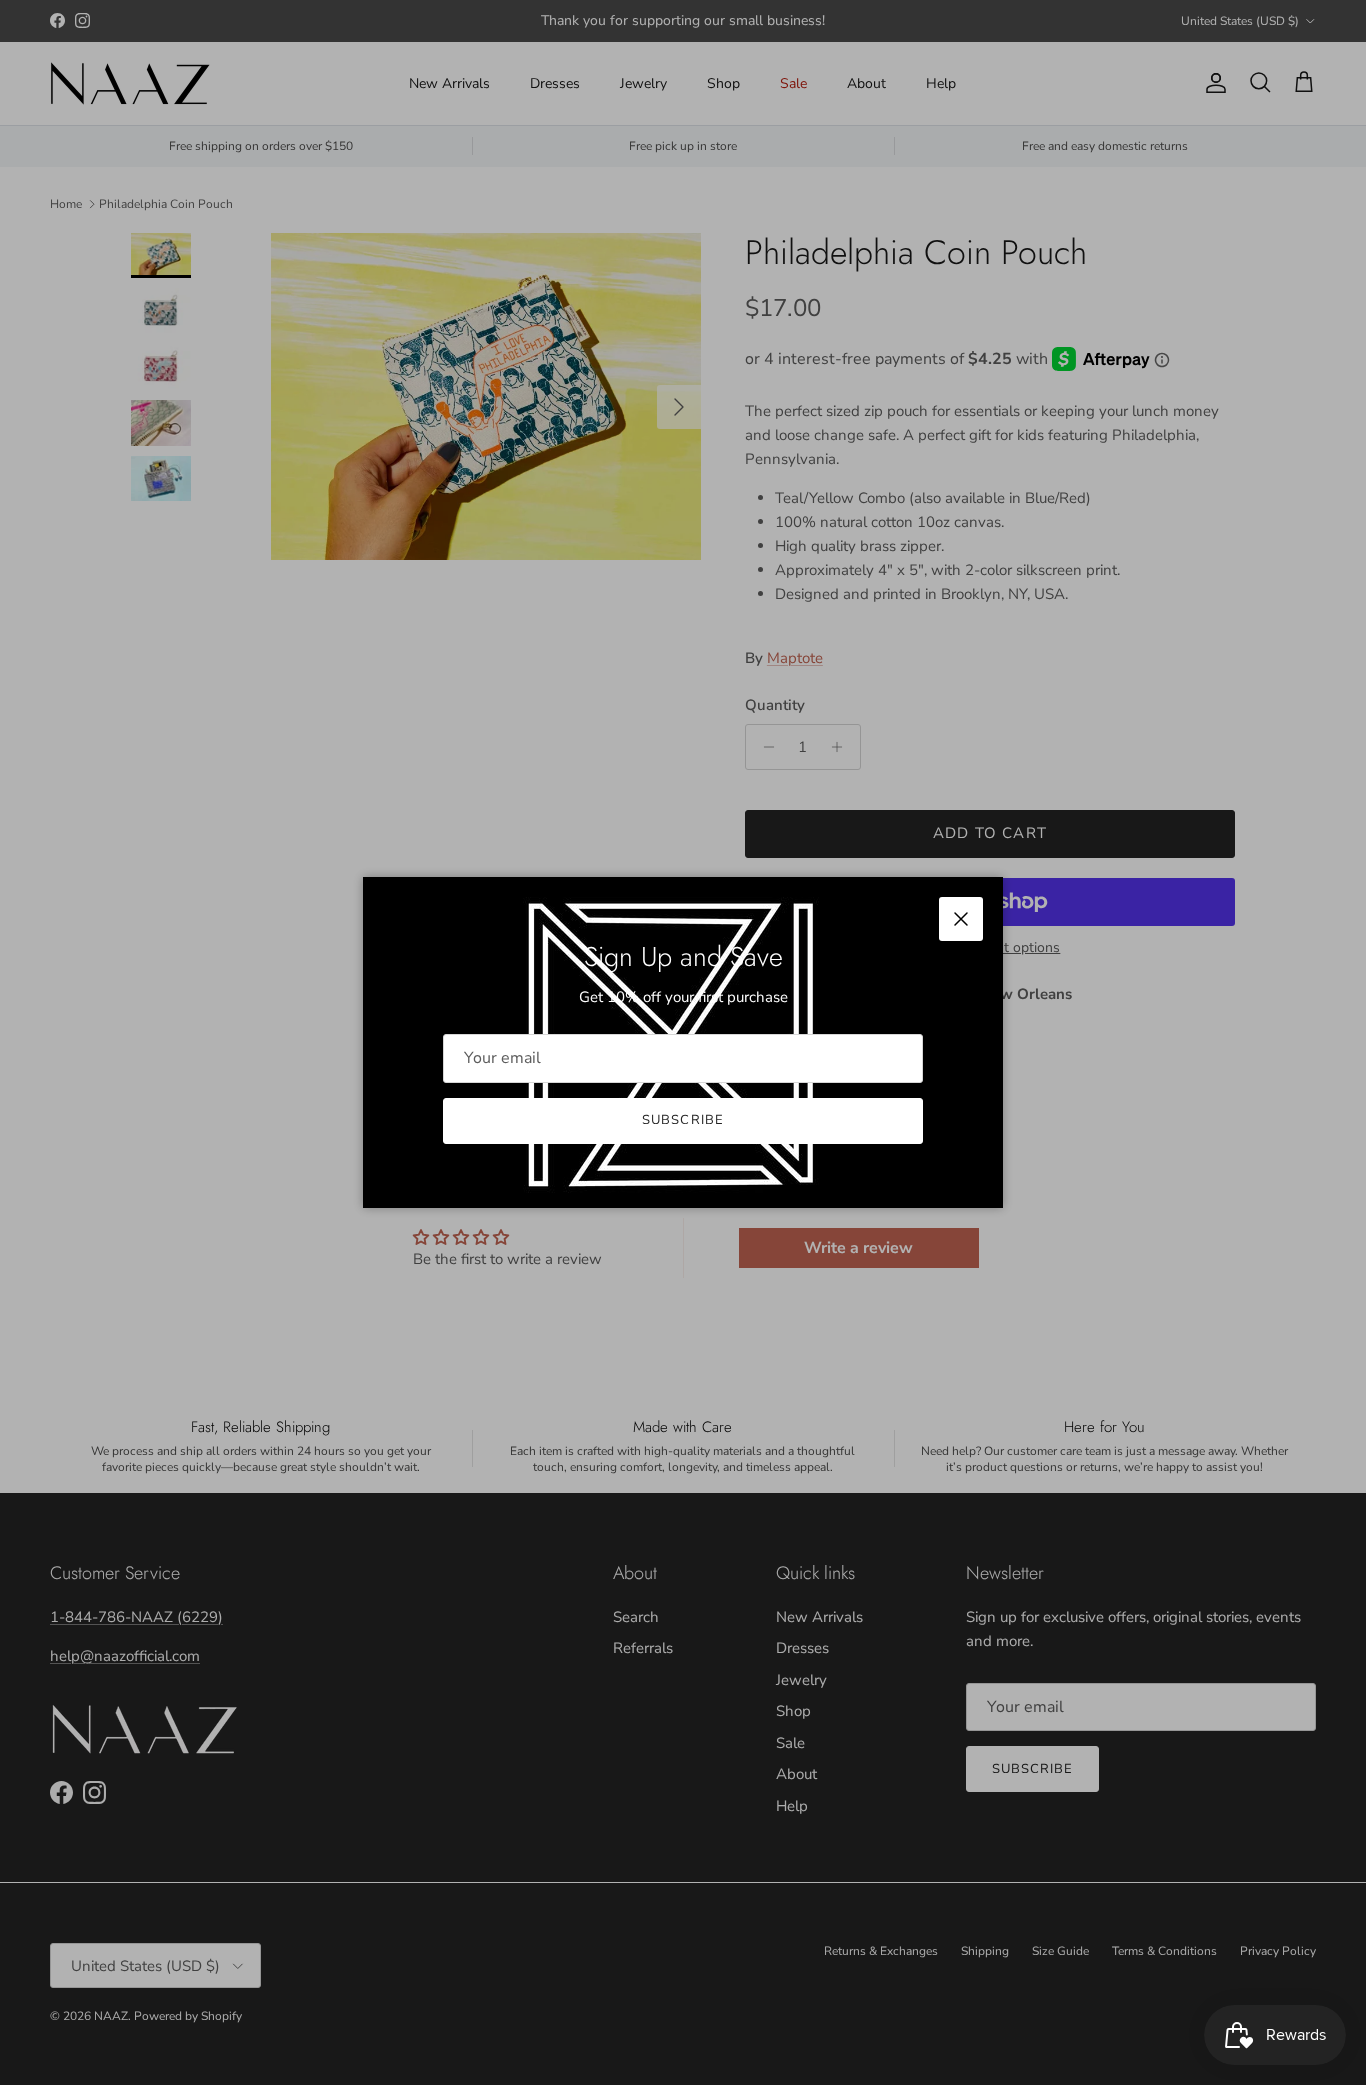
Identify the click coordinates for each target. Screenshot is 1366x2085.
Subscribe (682, 1120)
